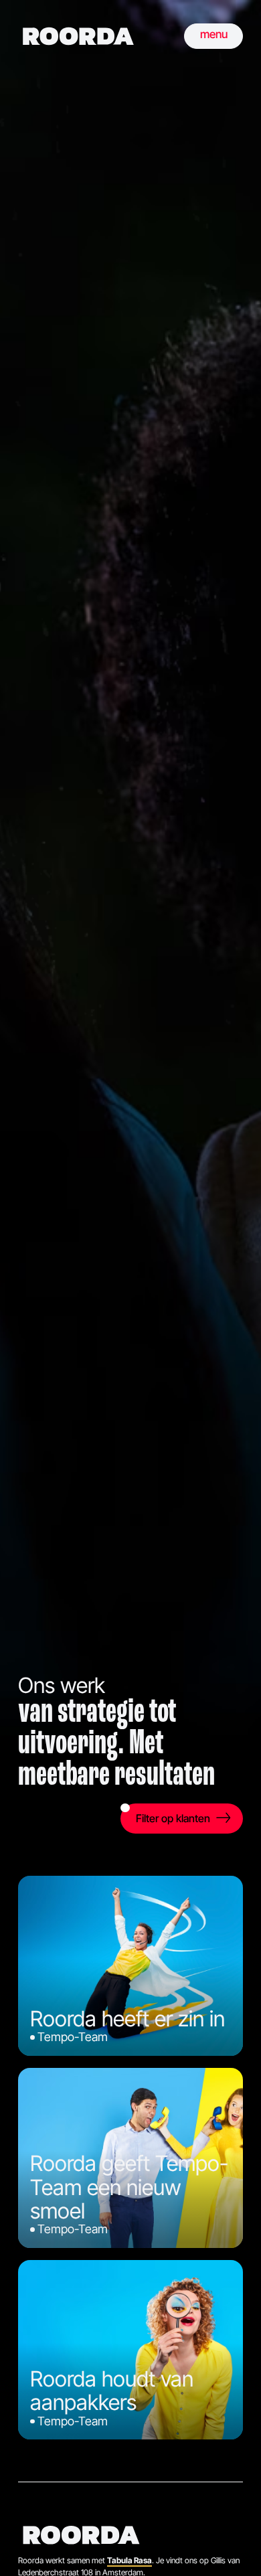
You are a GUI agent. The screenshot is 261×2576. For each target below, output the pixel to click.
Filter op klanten (173, 1818)
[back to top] (231, 2546)
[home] (78, 36)
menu (214, 34)
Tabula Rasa (129, 2560)
